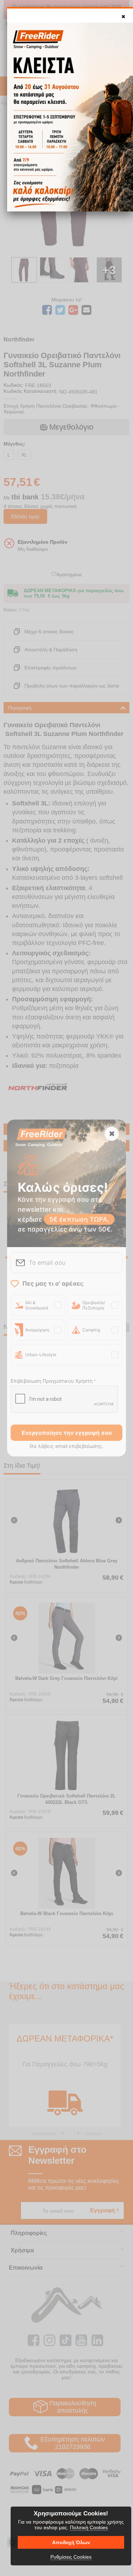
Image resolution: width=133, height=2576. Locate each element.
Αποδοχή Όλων (71, 2542)
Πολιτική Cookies (89, 2527)
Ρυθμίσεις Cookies (71, 2557)
